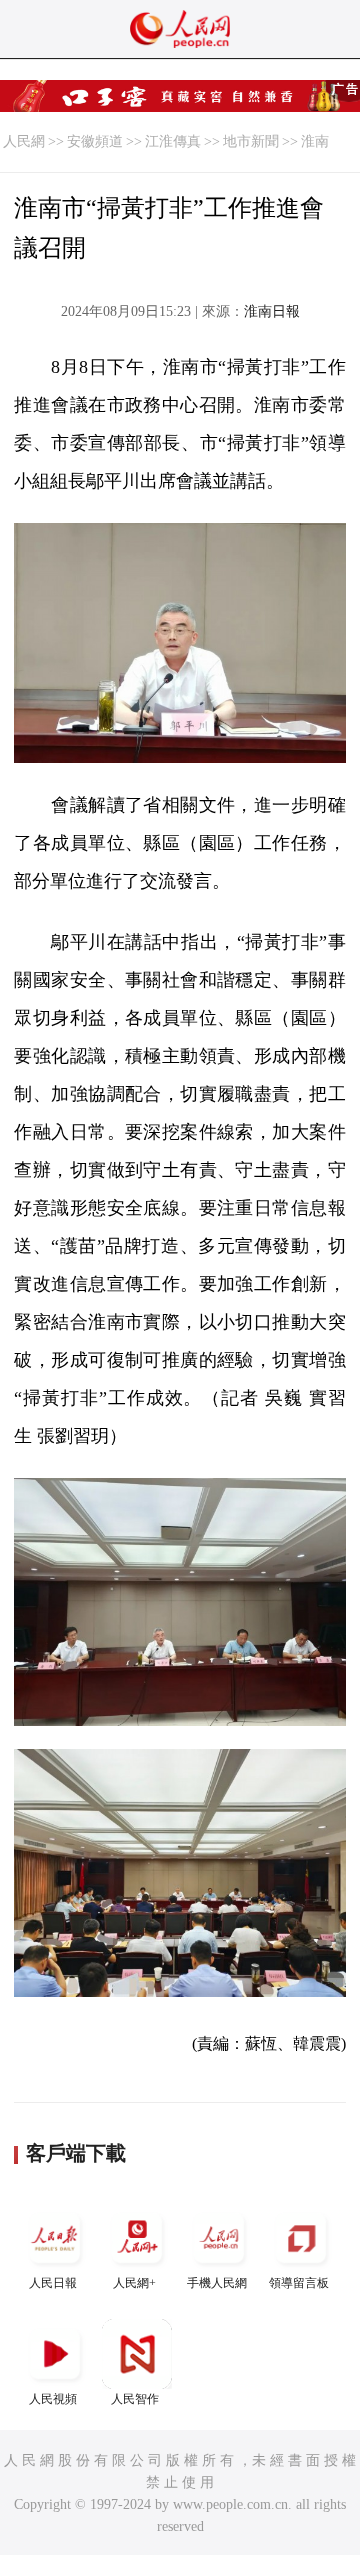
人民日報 (53, 2283)
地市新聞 (251, 141)
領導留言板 (299, 2283)
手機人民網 (217, 2283)
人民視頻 (53, 2399)
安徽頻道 (95, 141)
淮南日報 (272, 311)
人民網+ (134, 2283)
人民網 (24, 141)
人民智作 (135, 2399)
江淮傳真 (173, 141)
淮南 (315, 141)
